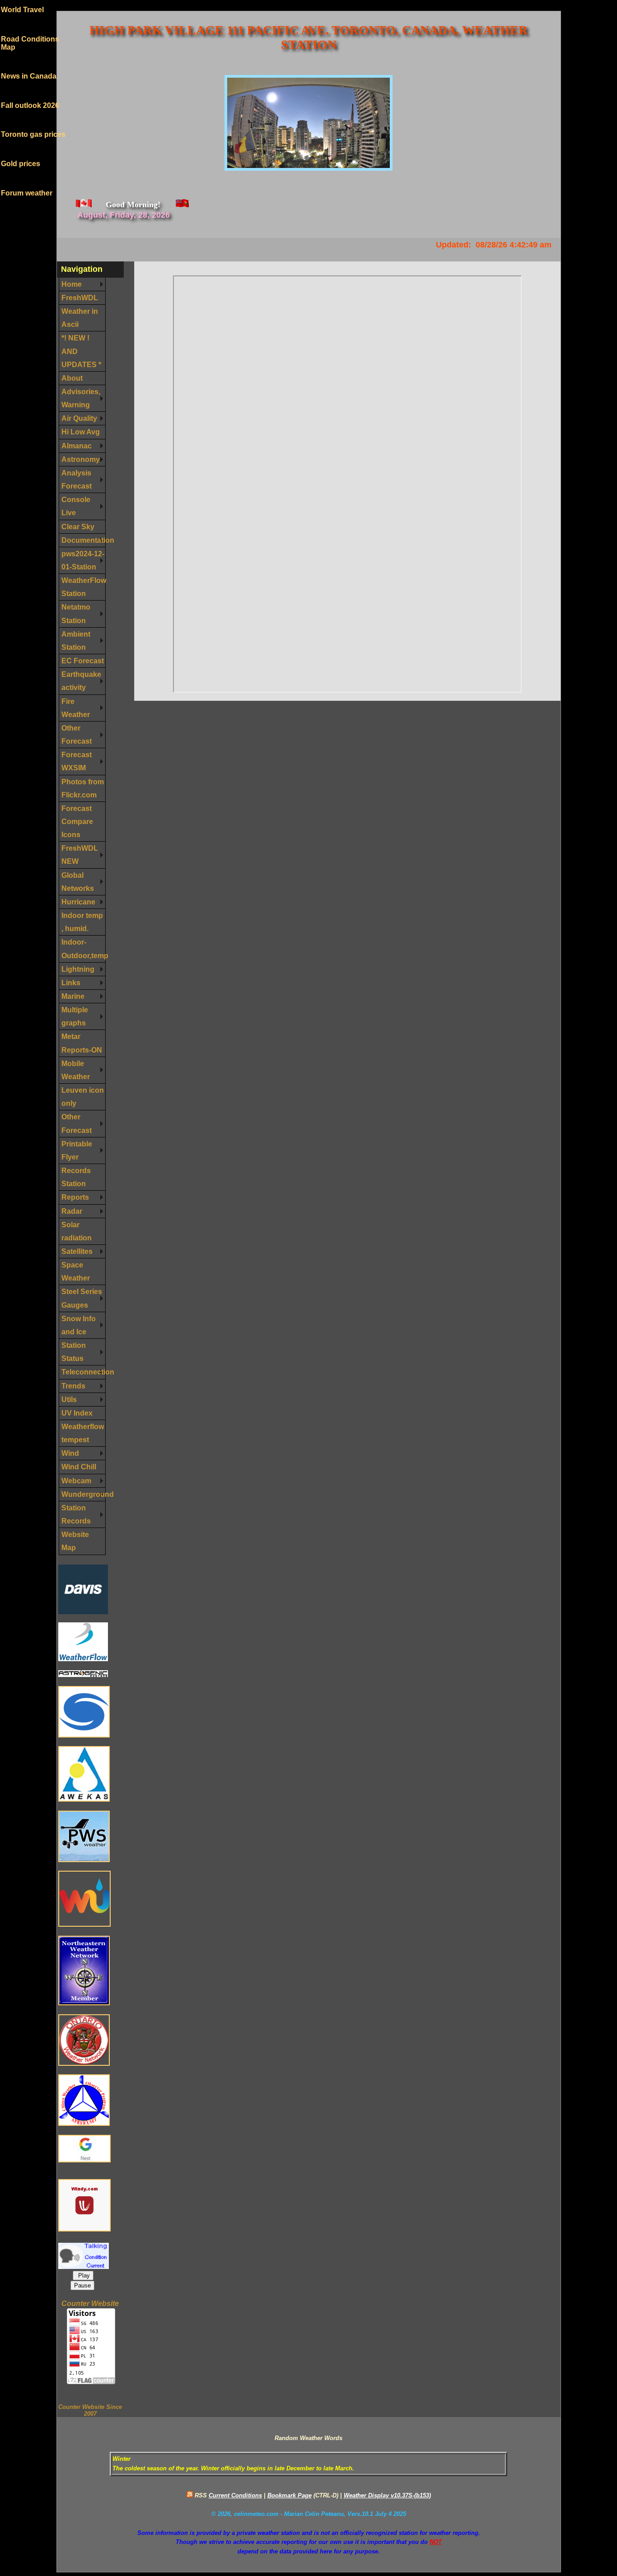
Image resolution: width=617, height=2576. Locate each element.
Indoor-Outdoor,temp (84, 948)
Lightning (78, 969)
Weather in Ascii (80, 318)
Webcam (76, 1481)
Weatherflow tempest (83, 1433)
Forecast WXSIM (77, 761)
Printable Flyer (77, 1150)
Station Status (74, 1352)
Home (72, 284)
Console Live (76, 506)
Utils (69, 1399)
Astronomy (81, 459)
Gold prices (21, 151)
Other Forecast (77, 734)
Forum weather (27, 180)
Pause (82, 2285)
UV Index (77, 1413)
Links (71, 983)
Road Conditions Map (30, 30)
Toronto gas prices (33, 122)
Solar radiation (77, 1231)
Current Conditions (235, 2495)
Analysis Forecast (77, 479)
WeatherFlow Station (84, 587)
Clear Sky (78, 526)
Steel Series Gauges (82, 1298)
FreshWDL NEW (80, 855)
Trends (73, 1386)
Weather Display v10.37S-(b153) (387, 2495)
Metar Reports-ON (82, 1043)
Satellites (77, 1251)
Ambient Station (76, 641)
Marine (73, 996)
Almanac (77, 446)
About (72, 378)
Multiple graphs (75, 1016)
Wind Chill (79, 1467)
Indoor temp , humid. (82, 922)
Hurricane (78, 902)
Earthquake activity (81, 681)
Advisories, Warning (81, 398)
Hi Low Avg (81, 432)
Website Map (75, 1541)
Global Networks (78, 882)
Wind (70, 1453)
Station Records (76, 1514)
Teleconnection (84, 1372)
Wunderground (84, 1494)
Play (83, 2276)
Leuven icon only (83, 1097)
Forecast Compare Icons (77, 821)
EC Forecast (83, 661)
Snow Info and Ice (79, 1325)
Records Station (76, 1177)
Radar (72, 1211)
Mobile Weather (76, 1070)
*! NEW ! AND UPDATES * (81, 351)
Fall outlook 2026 (30, 93)
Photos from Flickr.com (83, 788)
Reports (75, 1197)
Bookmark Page (290, 2495)
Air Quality (79, 418)
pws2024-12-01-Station (83, 560)
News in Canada (29, 63)
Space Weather (76, 1271)
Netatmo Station (76, 613)
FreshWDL (80, 298)
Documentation (84, 540)
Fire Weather (76, 708)
